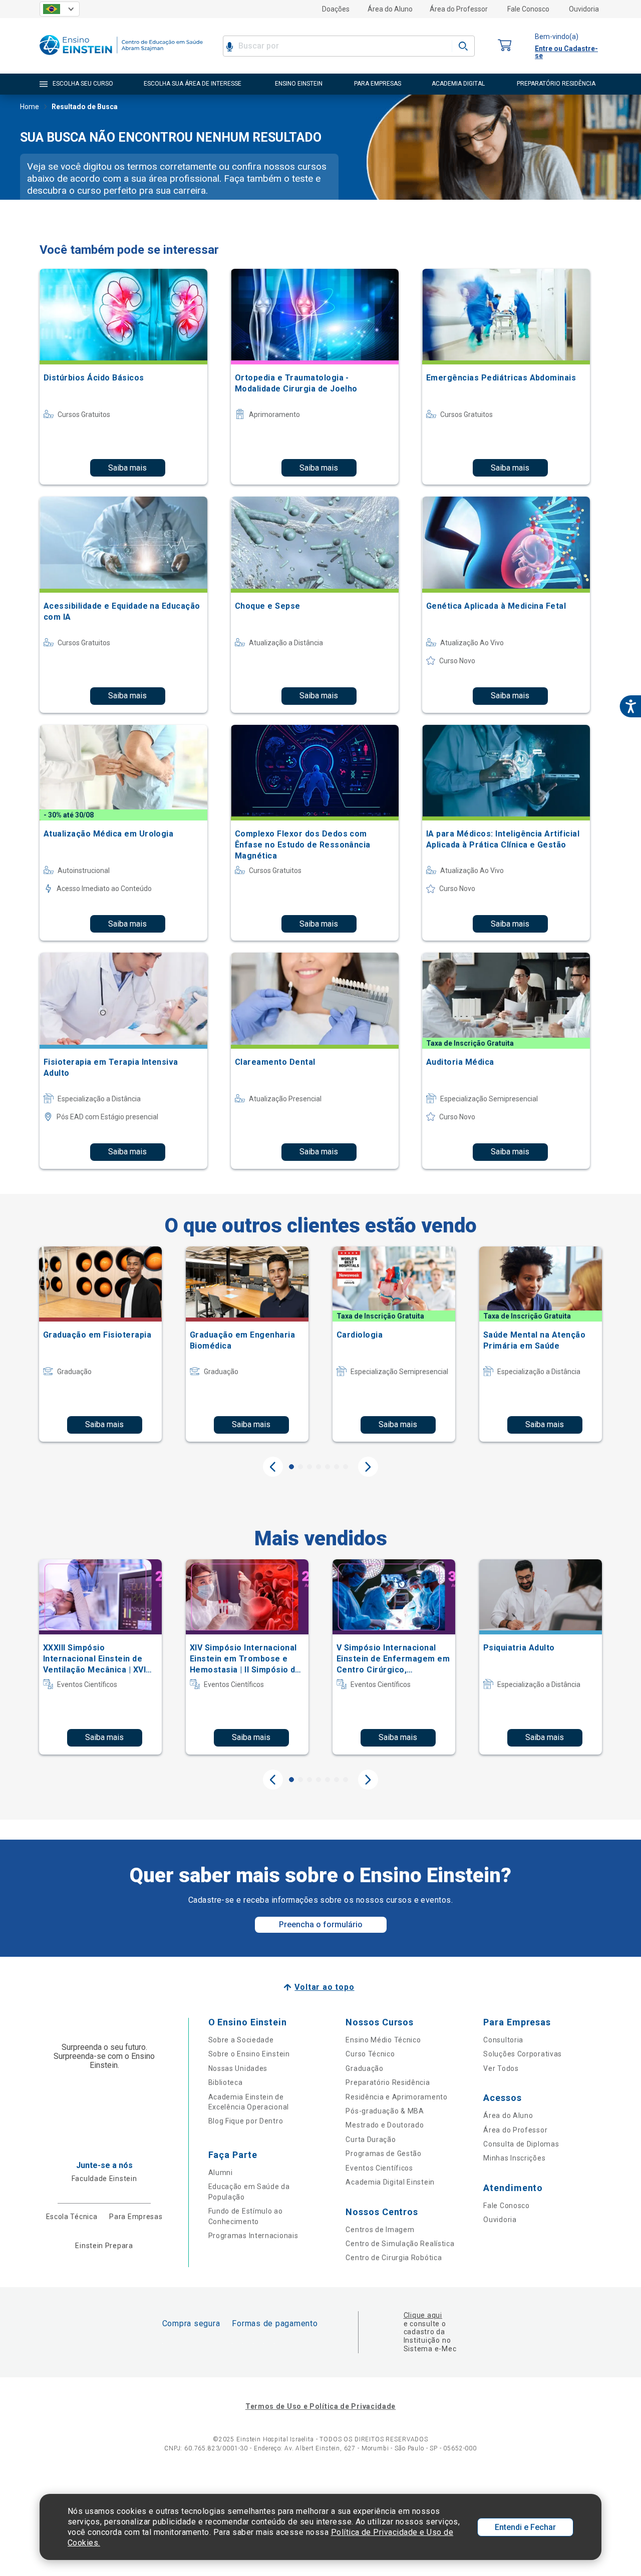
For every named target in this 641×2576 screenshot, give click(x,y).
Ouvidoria (584, 9)
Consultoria (503, 2040)
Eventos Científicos (379, 2168)
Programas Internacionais (253, 2236)
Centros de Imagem (380, 2230)
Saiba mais (127, 468)
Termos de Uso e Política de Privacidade (320, 2406)
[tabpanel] (100, 1344)
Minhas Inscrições (514, 2158)
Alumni (221, 2173)
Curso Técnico (370, 2054)
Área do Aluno (390, 9)
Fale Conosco (528, 9)
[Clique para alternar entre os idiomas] (60, 9)
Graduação (364, 2068)
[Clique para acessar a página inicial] (121, 57)
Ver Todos (501, 2068)
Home (30, 107)
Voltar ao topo (324, 1987)
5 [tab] (328, 1467)
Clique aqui (423, 2315)
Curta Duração (371, 2139)
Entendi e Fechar (525, 2527)
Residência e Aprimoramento (396, 2097)
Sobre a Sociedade (241, 2040)
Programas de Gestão (383, 2154)
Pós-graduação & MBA (385, 2111)
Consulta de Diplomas (521, 2144)
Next (368, 1467)
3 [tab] (309, 1467)
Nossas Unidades (238, 2068)
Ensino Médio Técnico (383, 2040)
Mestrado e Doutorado (385, 2125)
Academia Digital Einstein (390, 2182)
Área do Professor (459, 9)
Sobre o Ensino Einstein (249, 2054)
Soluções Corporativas (523, 2054)
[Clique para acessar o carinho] (505, 46)
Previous (273, 1467)
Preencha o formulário (321, 1924)
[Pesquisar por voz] (230, 46)
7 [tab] (346, 1467)
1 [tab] (291, 1467)
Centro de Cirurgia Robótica (394, 2258)
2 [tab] (300, 1467)
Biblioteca (226, 2082)
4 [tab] (318, 1467)
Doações (336, 9)
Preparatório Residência (388, 2082)
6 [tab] (337, 1467)
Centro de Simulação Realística (400, 2244)
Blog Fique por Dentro (246, 2121)
